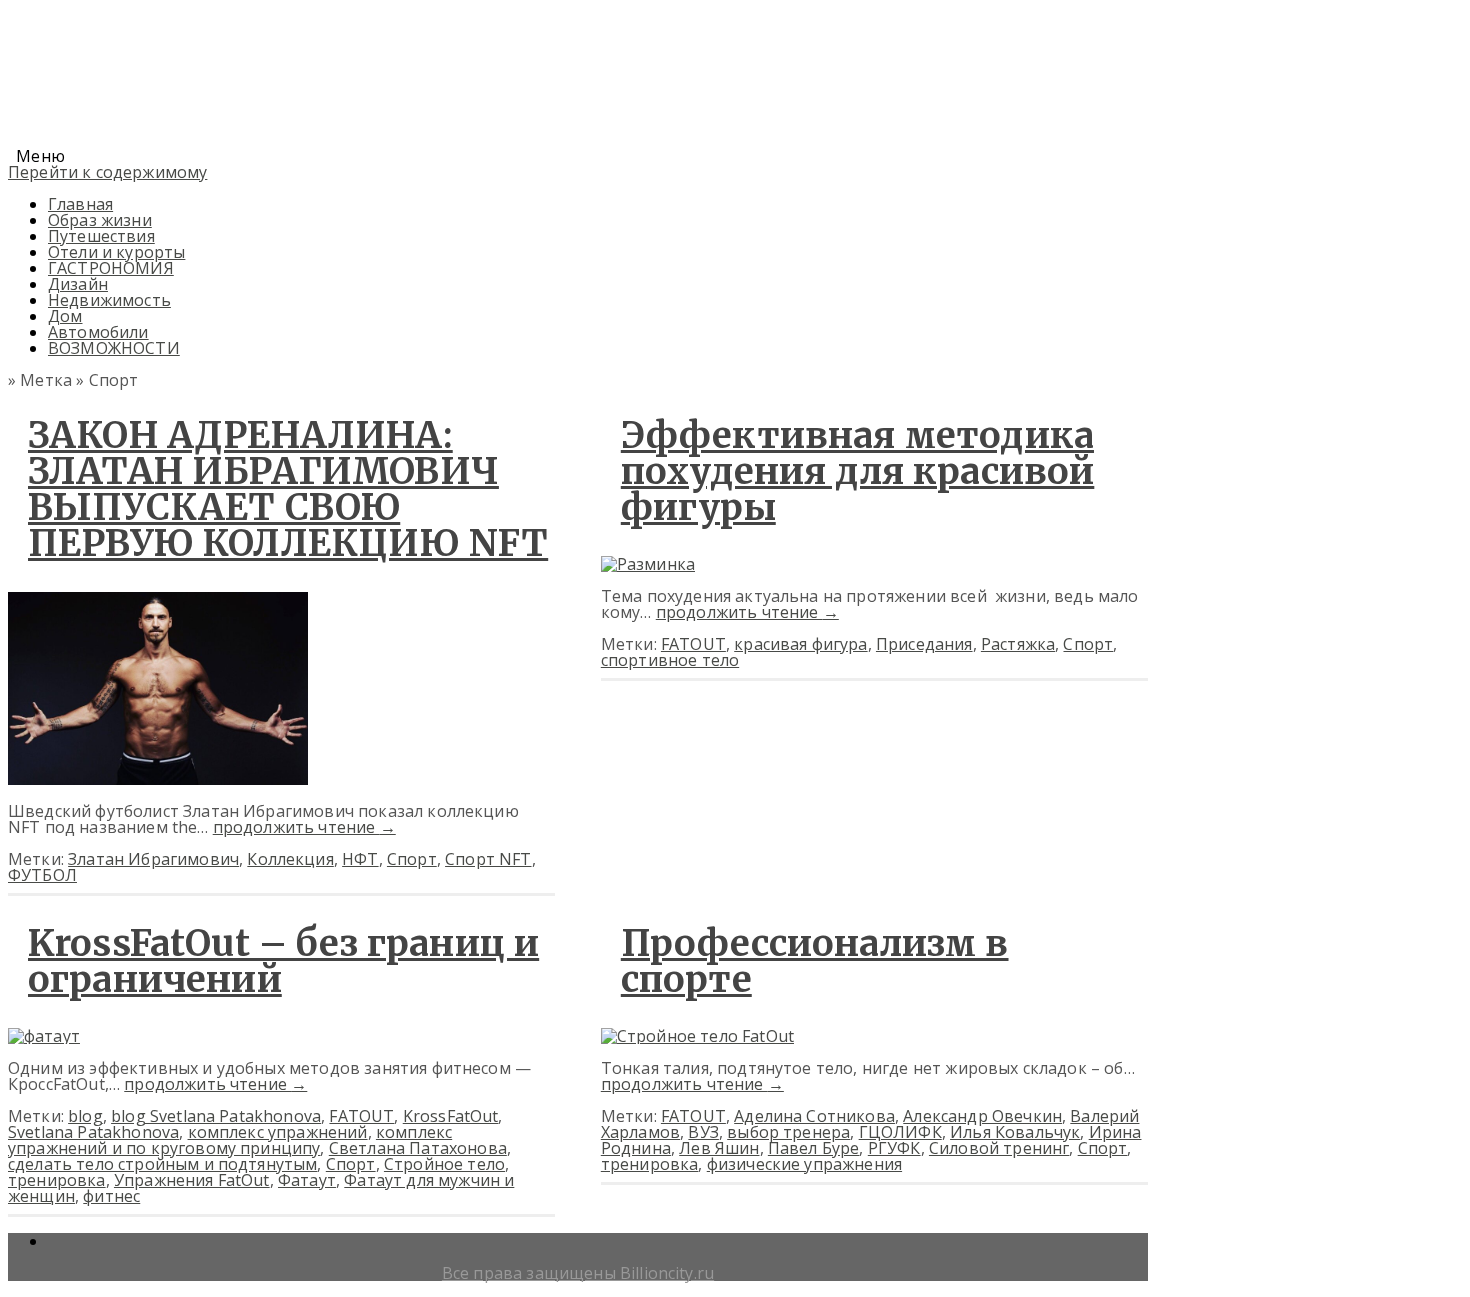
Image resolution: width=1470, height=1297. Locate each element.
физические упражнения (804, 1164)
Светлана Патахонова (418, 1148)
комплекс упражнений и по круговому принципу (230, 1140)
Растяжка (1018, 644)
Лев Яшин (719, 1148)
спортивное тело (670, 660)
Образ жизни (100, 220)
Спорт (412, 859)
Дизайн (78, 284)
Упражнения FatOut (192, 1180)
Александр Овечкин (982, 1116)
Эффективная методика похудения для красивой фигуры (858, 471)
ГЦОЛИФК (900, 1132)
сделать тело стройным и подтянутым (162, 1164)
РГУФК (894, 1148)
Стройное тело (444, 1164)
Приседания (924, 644)
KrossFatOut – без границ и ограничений (283, 961)
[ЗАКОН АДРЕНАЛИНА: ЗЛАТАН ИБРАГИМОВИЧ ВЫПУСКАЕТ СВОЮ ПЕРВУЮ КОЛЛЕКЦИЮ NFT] (158, 779)
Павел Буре (814, 1148)
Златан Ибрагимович (153, 859)
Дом (65, 316)
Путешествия (101, 236)
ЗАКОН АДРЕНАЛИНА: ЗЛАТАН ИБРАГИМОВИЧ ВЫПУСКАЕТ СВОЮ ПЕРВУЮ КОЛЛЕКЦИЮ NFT (288, 489)
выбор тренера (788, 1132)
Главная (80, 204)
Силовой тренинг (999, 1148)
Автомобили (98, 332)
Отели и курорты (116, 252)
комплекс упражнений (278, 1132)
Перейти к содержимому (107, 172)
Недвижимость (109, 300)
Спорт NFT (488, 859)
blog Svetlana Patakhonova (216, 1116)
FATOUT (693, 644)
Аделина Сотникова (814, 1116)
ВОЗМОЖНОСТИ (114, 348)
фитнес (111, 1196)
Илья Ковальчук (1015, 1132)
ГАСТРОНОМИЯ (111, 268)
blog (85, 1116)
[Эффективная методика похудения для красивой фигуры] (648, 564)
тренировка (57, 1180)
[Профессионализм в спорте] (697, 1036)
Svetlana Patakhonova (93, 1132)
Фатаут (307, 1180)
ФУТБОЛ (42, 875)
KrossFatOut (451, 1116)
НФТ (360, 859)
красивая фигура (800, 644)
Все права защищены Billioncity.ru (578, 1273)
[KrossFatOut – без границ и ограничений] (44, 1036)
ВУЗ (703, 1132)
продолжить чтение (304, 827)
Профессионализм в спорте (815, 961)
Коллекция (290, 859)
